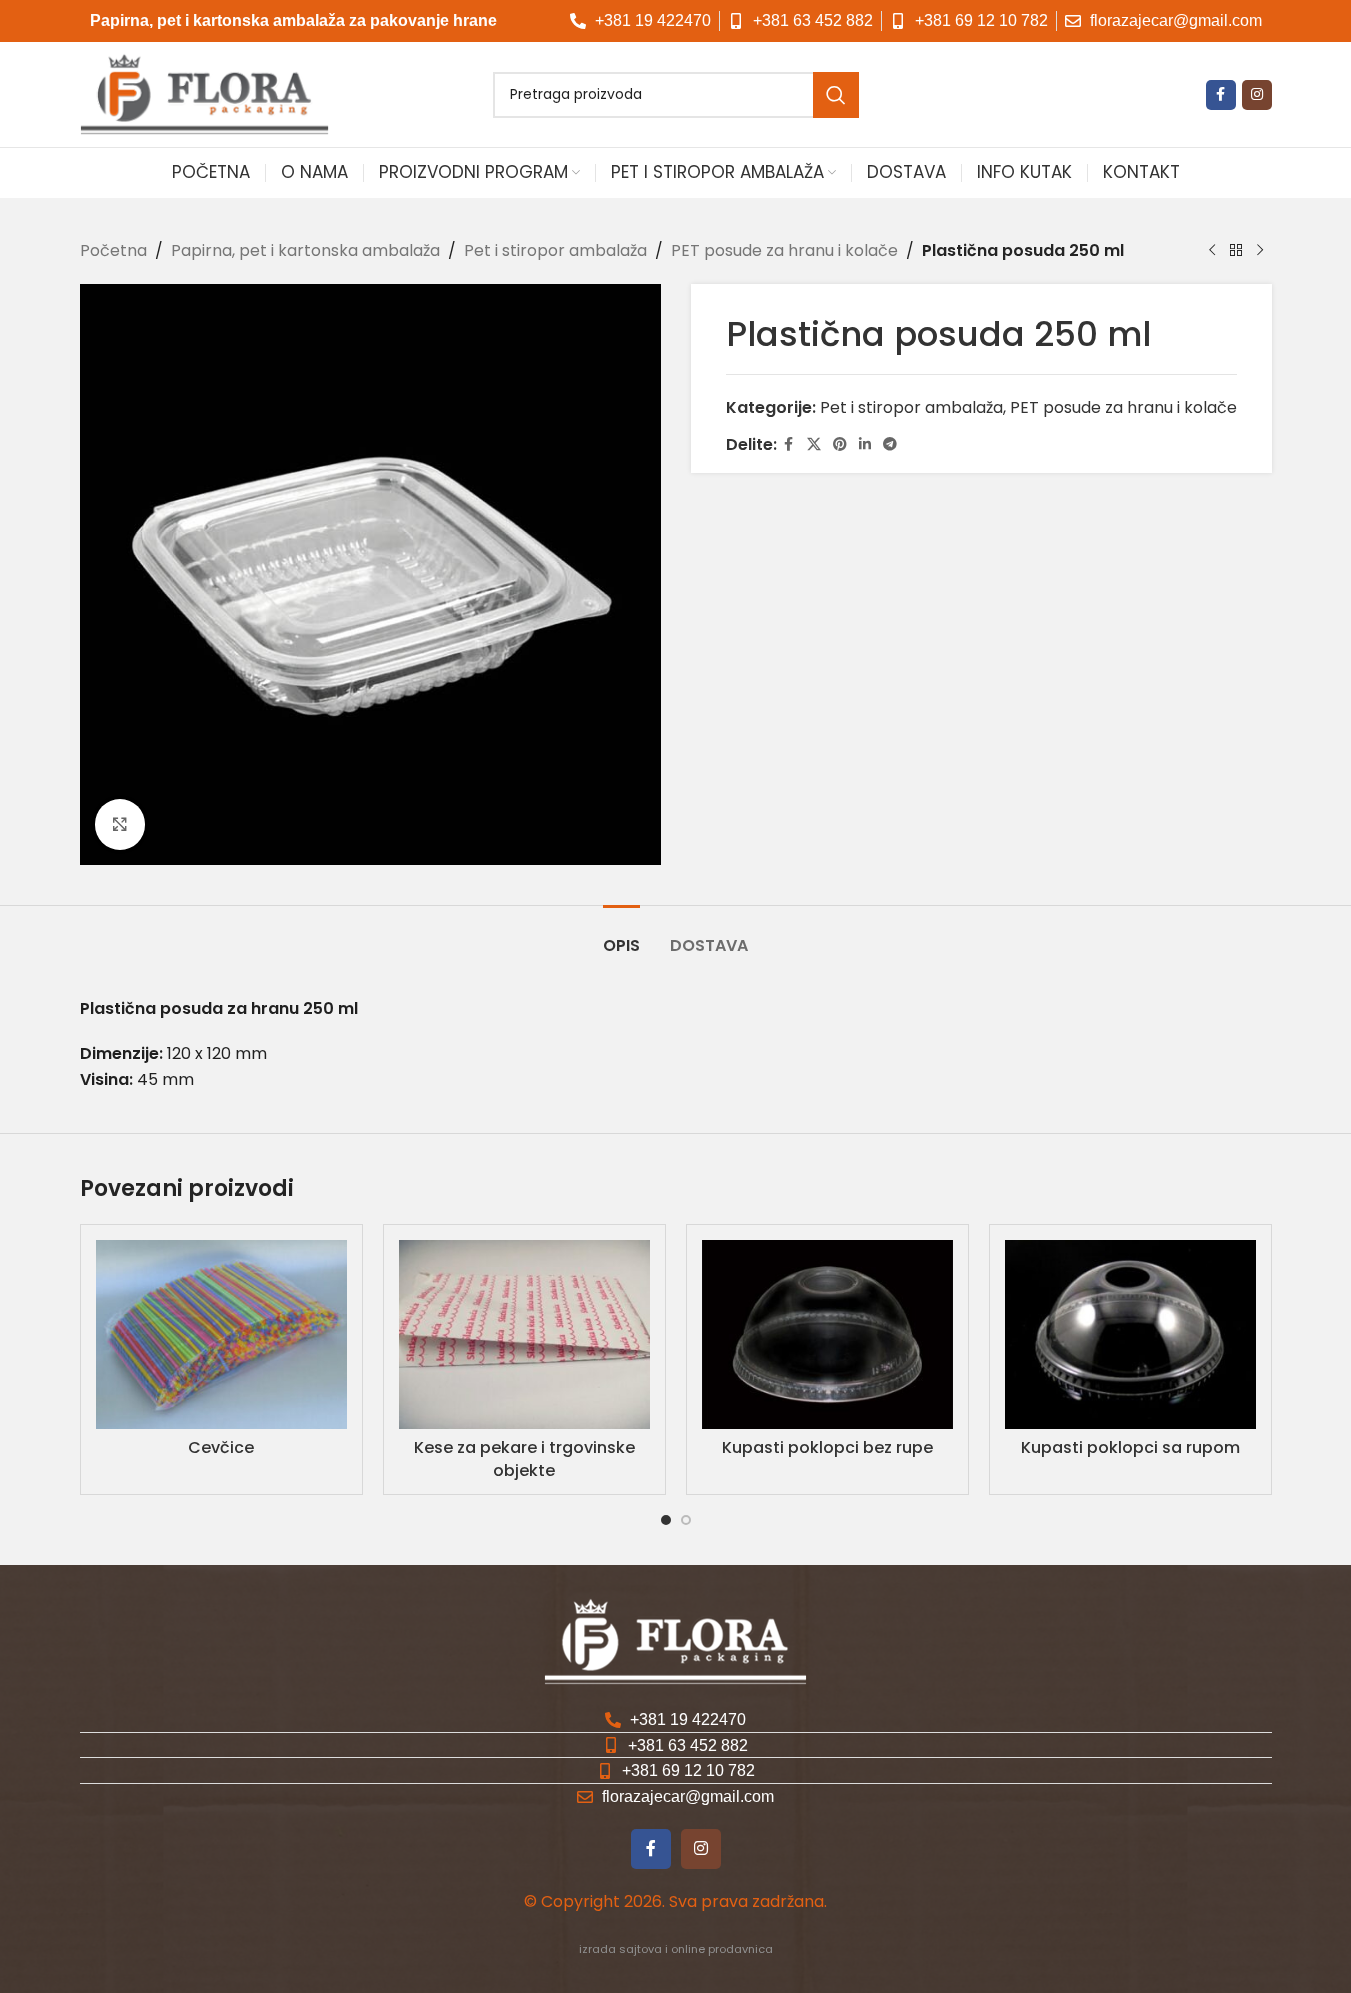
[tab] (621, 935)
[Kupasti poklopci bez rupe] (827, 1334)
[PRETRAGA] (836, 95)
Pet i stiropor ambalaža (555, 250)
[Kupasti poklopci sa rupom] (1130, 1334)
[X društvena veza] (814, 444)
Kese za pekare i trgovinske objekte (524, 1458)
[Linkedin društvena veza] (865, 444)
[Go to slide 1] (666, 1520)
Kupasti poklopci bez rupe (827, 1447)
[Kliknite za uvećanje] (120, 824)
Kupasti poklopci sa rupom (1130, 1447)
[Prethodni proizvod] (1212, 251)
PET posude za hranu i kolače (784, 250)
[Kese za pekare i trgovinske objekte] (524, 1334)
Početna (113, 250)
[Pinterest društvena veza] (840, 444)
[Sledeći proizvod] (1260, 251)
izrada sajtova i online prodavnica (676, 1949)
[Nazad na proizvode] (1236, 251)
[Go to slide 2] (686, 1520)
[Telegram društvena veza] (890, 444)
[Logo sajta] (205, 93)
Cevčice (221, 1447)
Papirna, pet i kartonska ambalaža (305, 250)
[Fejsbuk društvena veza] (1221, 95)
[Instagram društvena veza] (1257, 95)
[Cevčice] (221, 1334)
